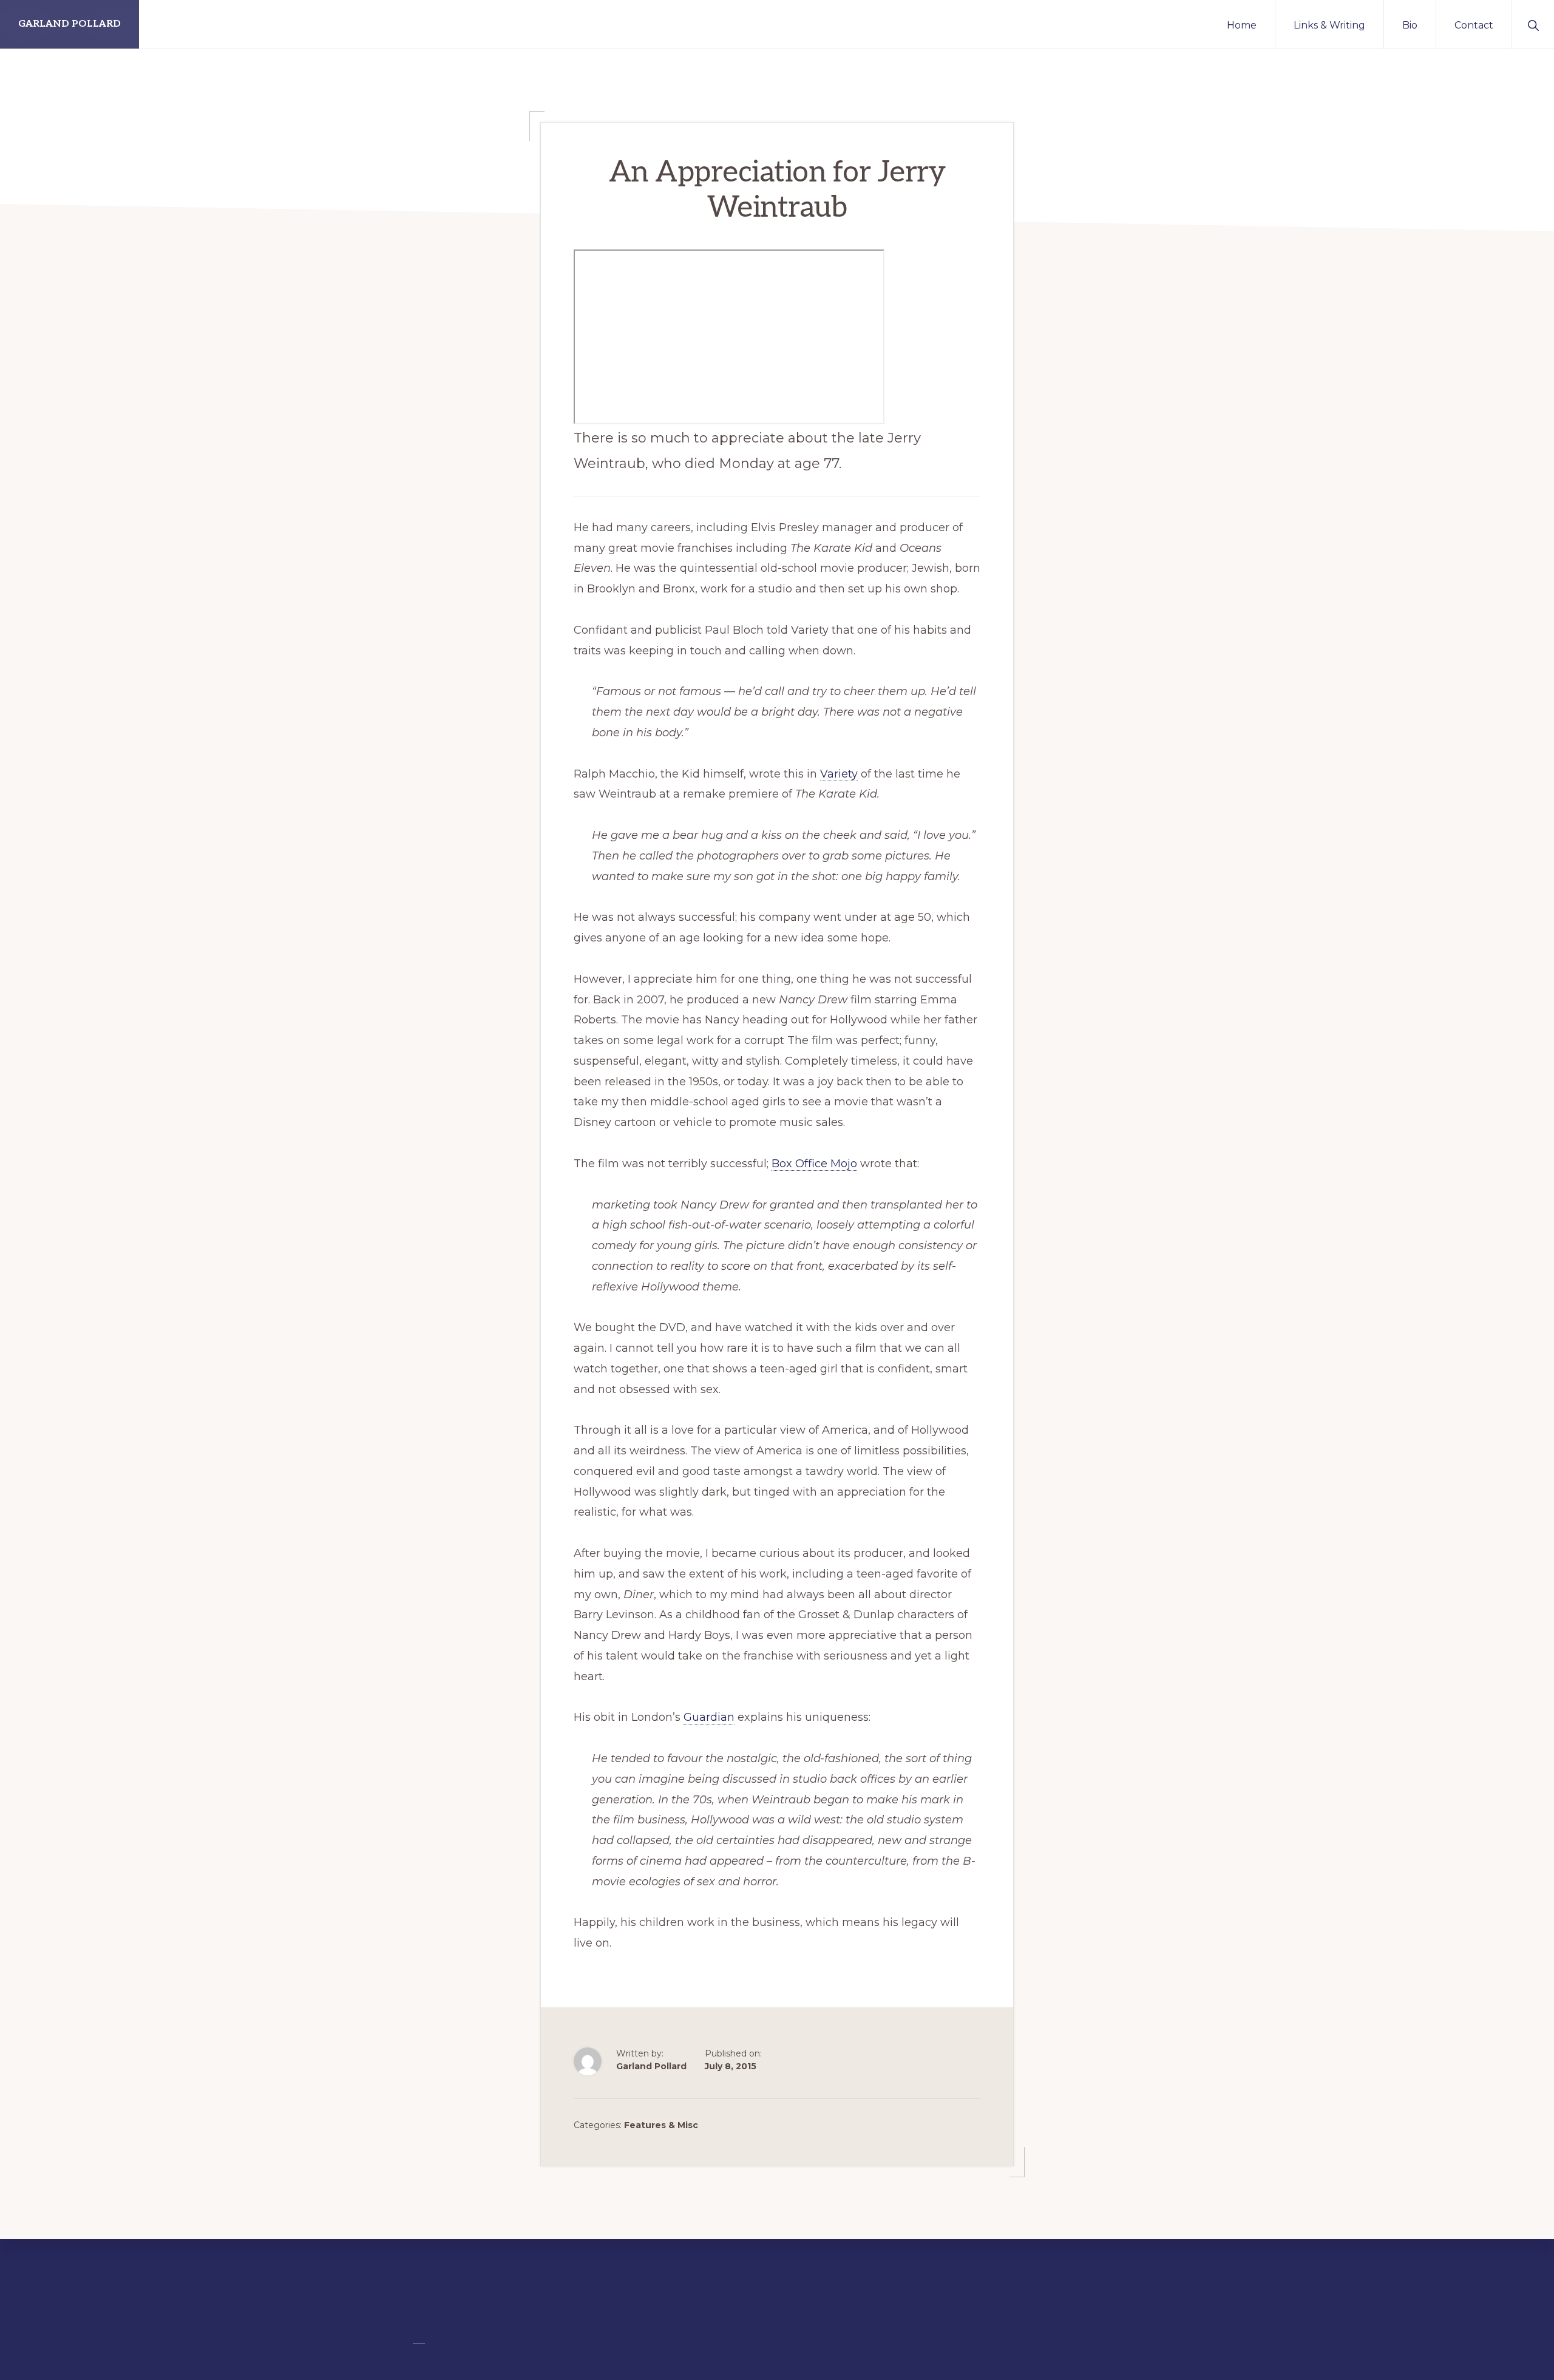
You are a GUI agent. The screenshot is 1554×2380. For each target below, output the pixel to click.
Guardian (709, 1717)
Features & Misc (661, 2125)
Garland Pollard (70, 24)
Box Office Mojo (814, 1164)
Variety (839, 774)
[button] (1533, 24)
